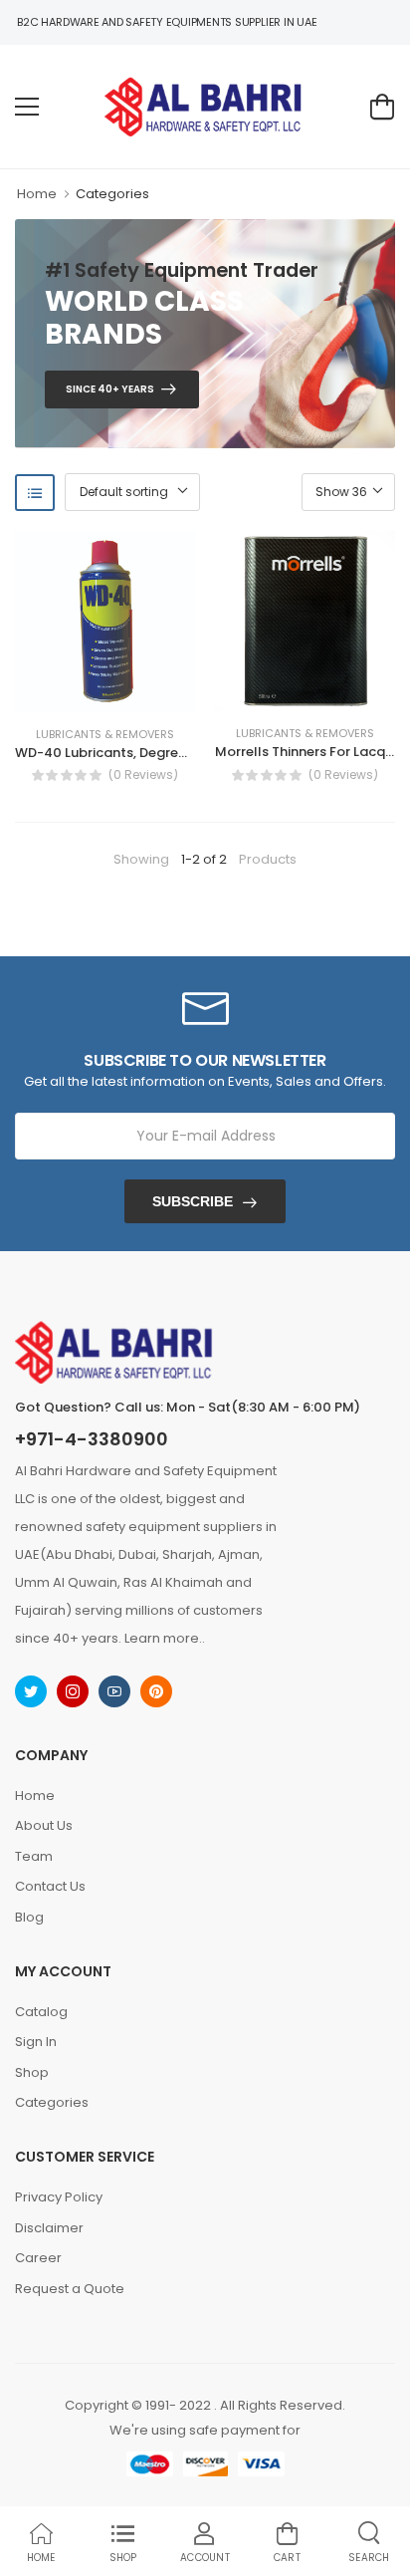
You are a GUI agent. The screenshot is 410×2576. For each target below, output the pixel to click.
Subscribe (193, 1201)
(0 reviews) (143, 775)
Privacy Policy (59, 2197)
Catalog (41, 2012)
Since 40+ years (110, 389)
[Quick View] (134, 692)
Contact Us (50, 1886)
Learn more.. (165, 1638)
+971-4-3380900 (92, 1439)
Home (37, 194)
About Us (44, 1825)
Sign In (36, 2042)
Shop (32, 2072)
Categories (112, 194)
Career (38, 2258)
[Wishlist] (75, 692)
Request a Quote (70, 2289)
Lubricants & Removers (105, 735)
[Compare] (104, 692)
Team (34, 1856)
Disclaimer (49, 2228)
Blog (29, 1917)
